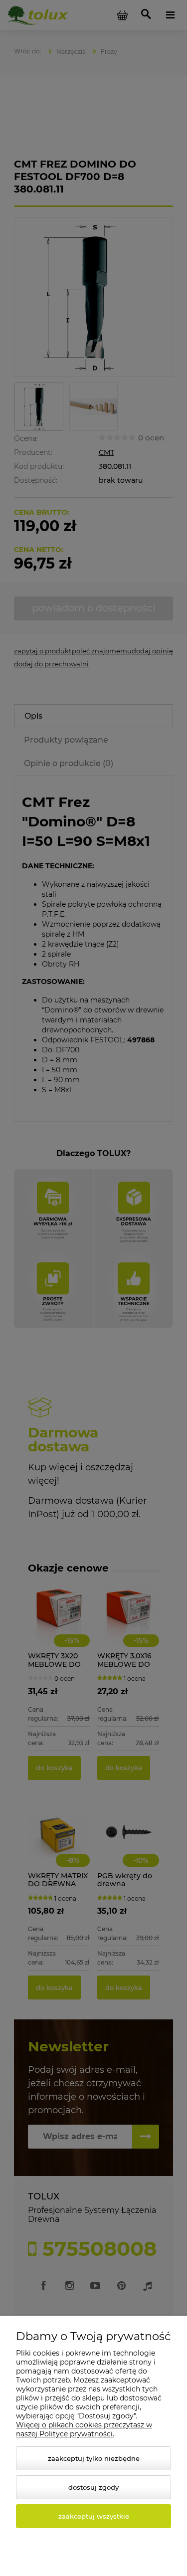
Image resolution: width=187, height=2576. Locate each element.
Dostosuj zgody (93, 2487)
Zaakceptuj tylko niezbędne (94, 2458)
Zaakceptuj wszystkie (94, 2516)
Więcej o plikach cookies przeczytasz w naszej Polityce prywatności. (84, 2429)
